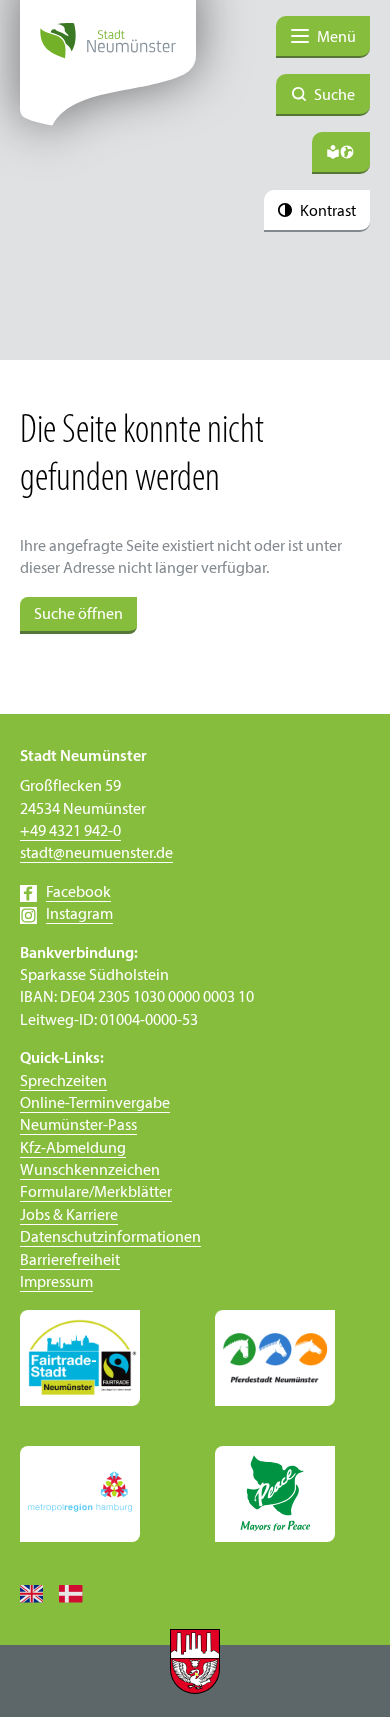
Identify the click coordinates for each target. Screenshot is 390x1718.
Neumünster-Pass (78, 1126)
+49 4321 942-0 (70, 832)
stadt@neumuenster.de (96, 854)
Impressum (56, 1283)
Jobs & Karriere (69, 1216)
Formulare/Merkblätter (96, 1193)
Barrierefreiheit (70, 1261)
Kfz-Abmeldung (73, 1149)
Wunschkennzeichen (90, 1171)
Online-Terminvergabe (95, 1104)
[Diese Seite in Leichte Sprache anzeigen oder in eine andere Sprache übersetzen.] (341, 153)
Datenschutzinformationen (110, 1238)
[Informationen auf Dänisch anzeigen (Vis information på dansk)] (78, 1593)
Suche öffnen (78, 615)
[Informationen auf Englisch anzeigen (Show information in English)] (39, 1593)
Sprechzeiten (63, 1082)
